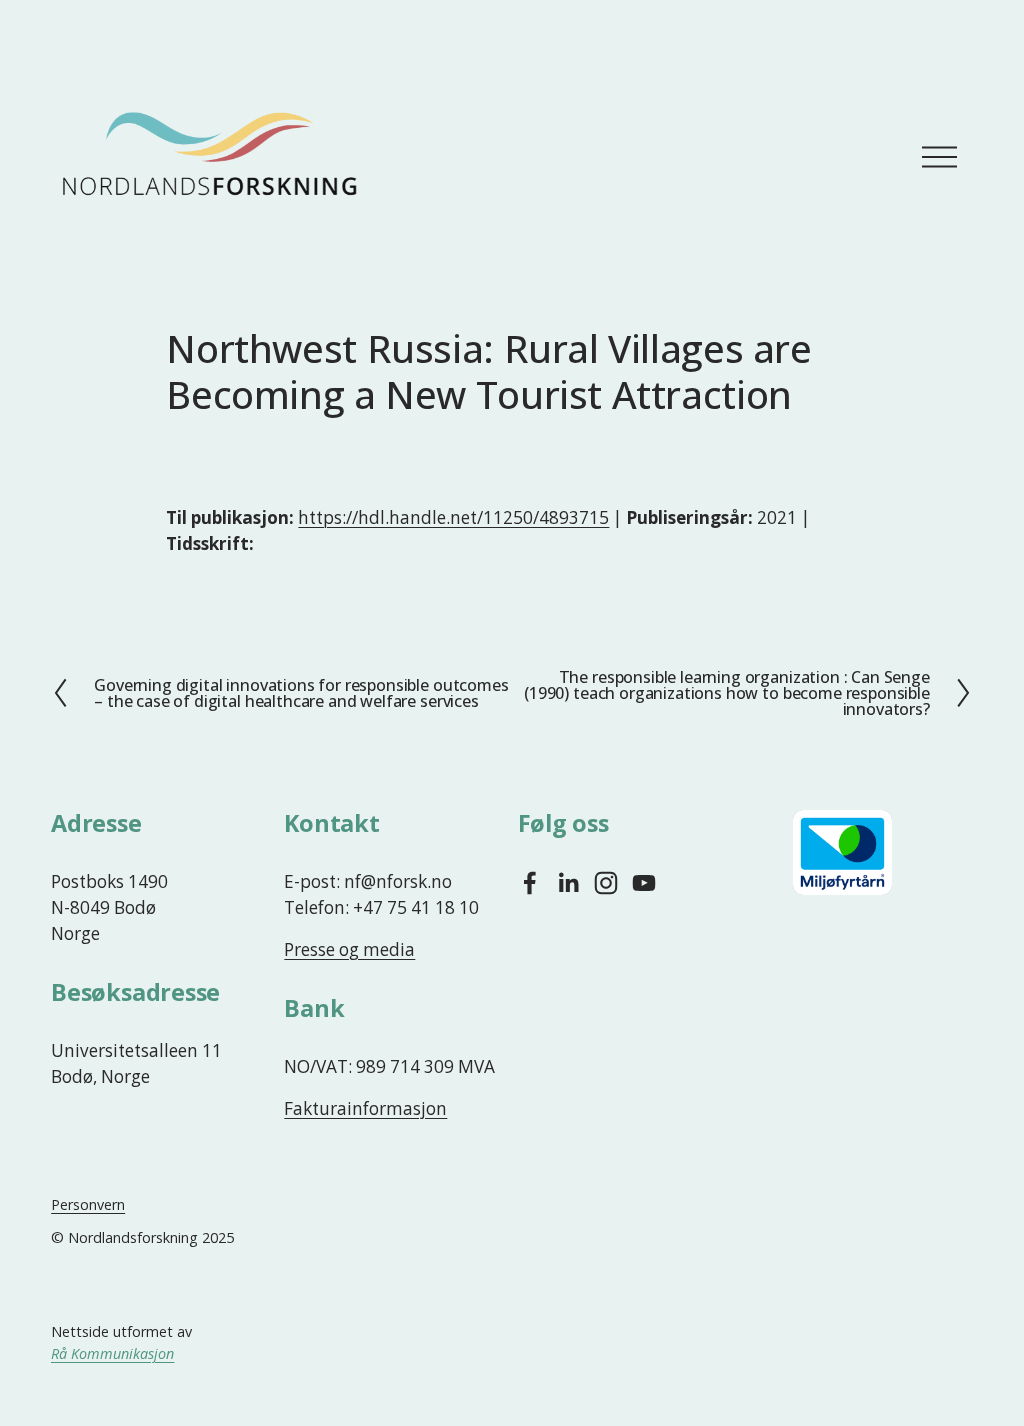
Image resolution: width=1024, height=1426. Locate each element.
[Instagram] (606, 883)
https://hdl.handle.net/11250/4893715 (453, 517)
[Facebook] (530, 883)
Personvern (88, 1204)
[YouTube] (644, 883)
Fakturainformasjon (365, 1108)
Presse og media (349, 949)
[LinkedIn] (568, 883)
